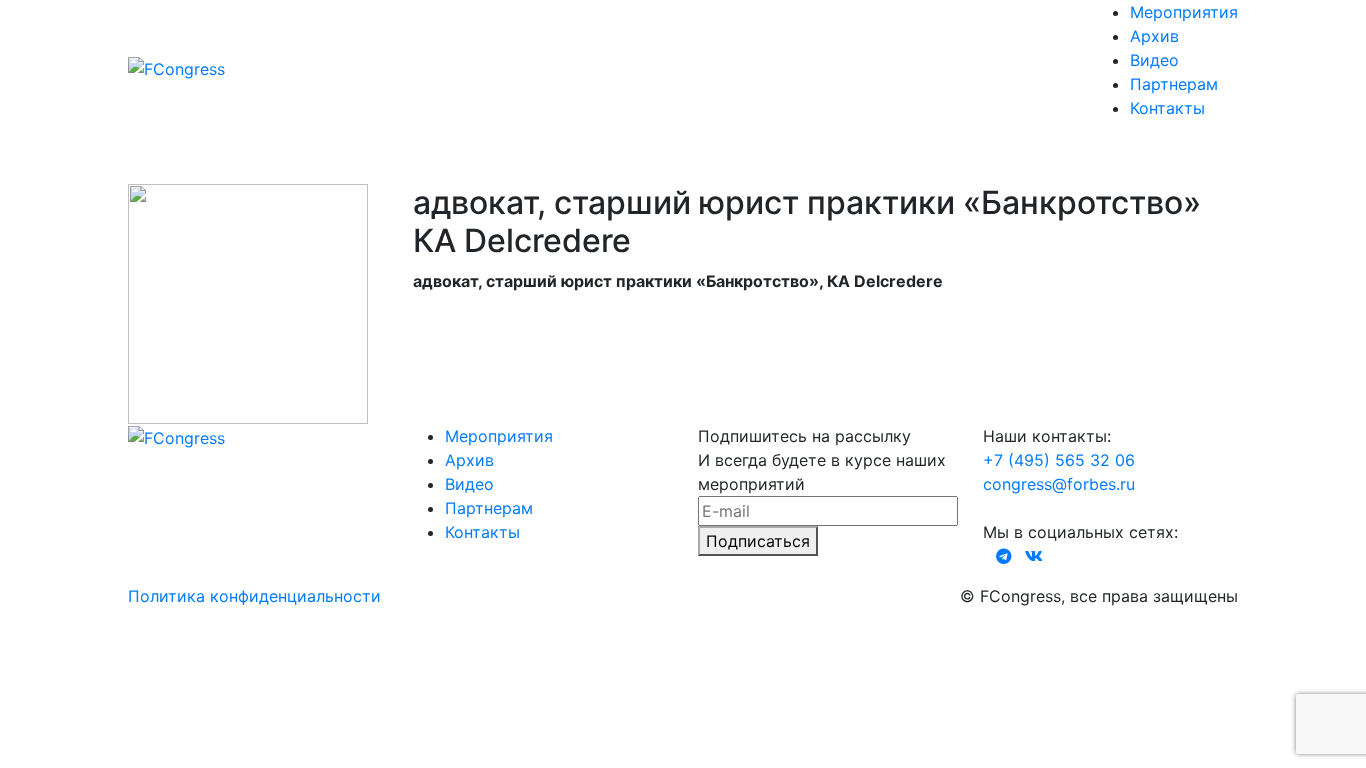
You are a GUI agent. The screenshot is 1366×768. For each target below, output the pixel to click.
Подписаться (758, 541)
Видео (1154, 60)
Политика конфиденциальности (254, 596)
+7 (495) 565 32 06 (1059, 460)
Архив (1154, 36)
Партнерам (1174, 84)
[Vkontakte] (1034, 556)
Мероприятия (1184, 12)
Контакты (1167, 108)
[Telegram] (1004, 556)
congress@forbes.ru (1059, 484)
